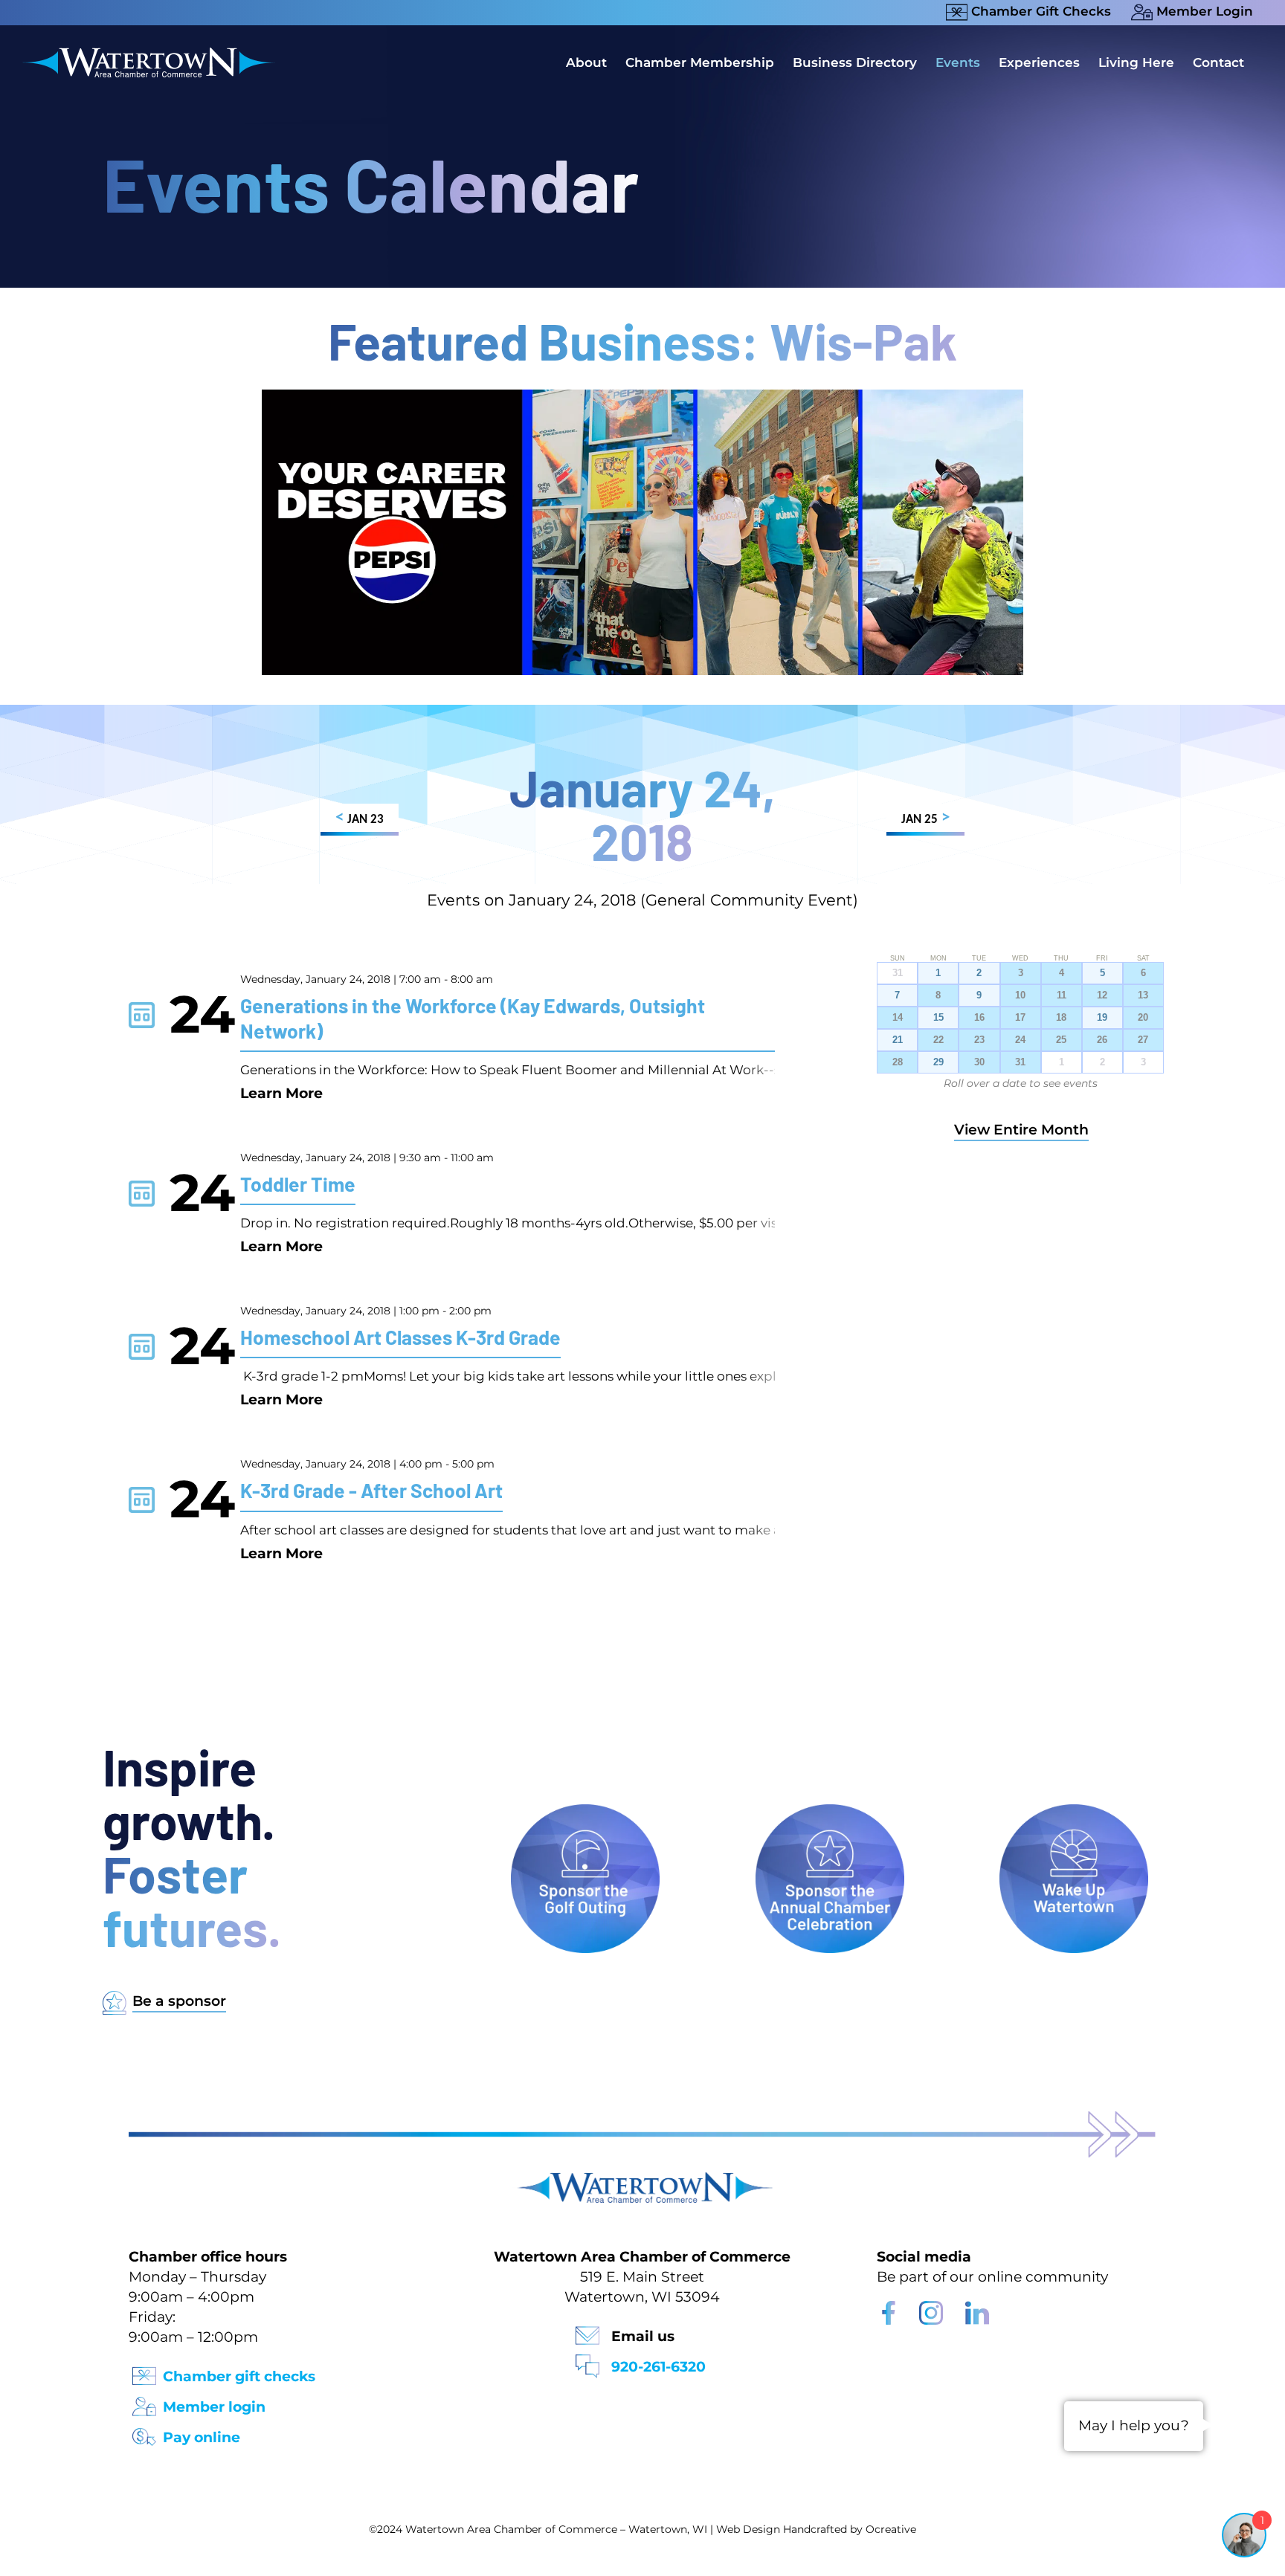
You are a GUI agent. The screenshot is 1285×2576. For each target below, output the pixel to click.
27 (1143, 1040)
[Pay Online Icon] (144, 2432)
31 (1020, 1062)
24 (1020, 1040)
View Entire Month (1021, 1130)
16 (979, 1018)
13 (1143, 995)
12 (1102, 995)
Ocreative (891, 2529)
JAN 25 (925, 818)
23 (979, 1040)
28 (898, 1062)
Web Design (748, 2529)
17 (1020, 1018)
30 (979, 1062)
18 (1061, 1018)
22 (938, 1040)
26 (1102, 1040)
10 (1020, 995)
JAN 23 (360, 818)
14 (898, 1018)
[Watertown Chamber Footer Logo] (642, 2179)
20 (1143, 1018)
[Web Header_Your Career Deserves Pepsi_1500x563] (642, 397)
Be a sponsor (179, 2001)
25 (1061, 1040)
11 (1062, 995)
